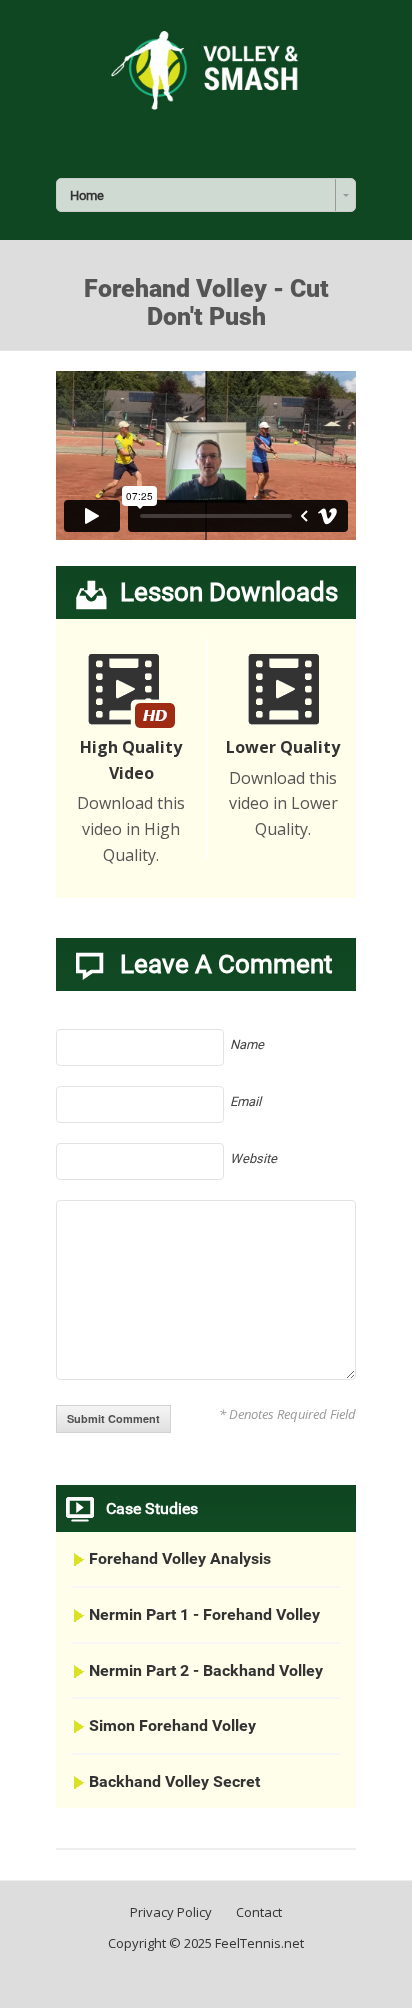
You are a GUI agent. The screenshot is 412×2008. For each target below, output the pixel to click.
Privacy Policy (171, 1912)
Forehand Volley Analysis (180, 1558)
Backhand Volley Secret (174, 1781)
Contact (259, 1912)
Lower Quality (283, 747)
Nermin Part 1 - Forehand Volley (204, 1614)
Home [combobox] (87, 195)
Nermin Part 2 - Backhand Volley (206, 1670)
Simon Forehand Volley (172, 1725)
